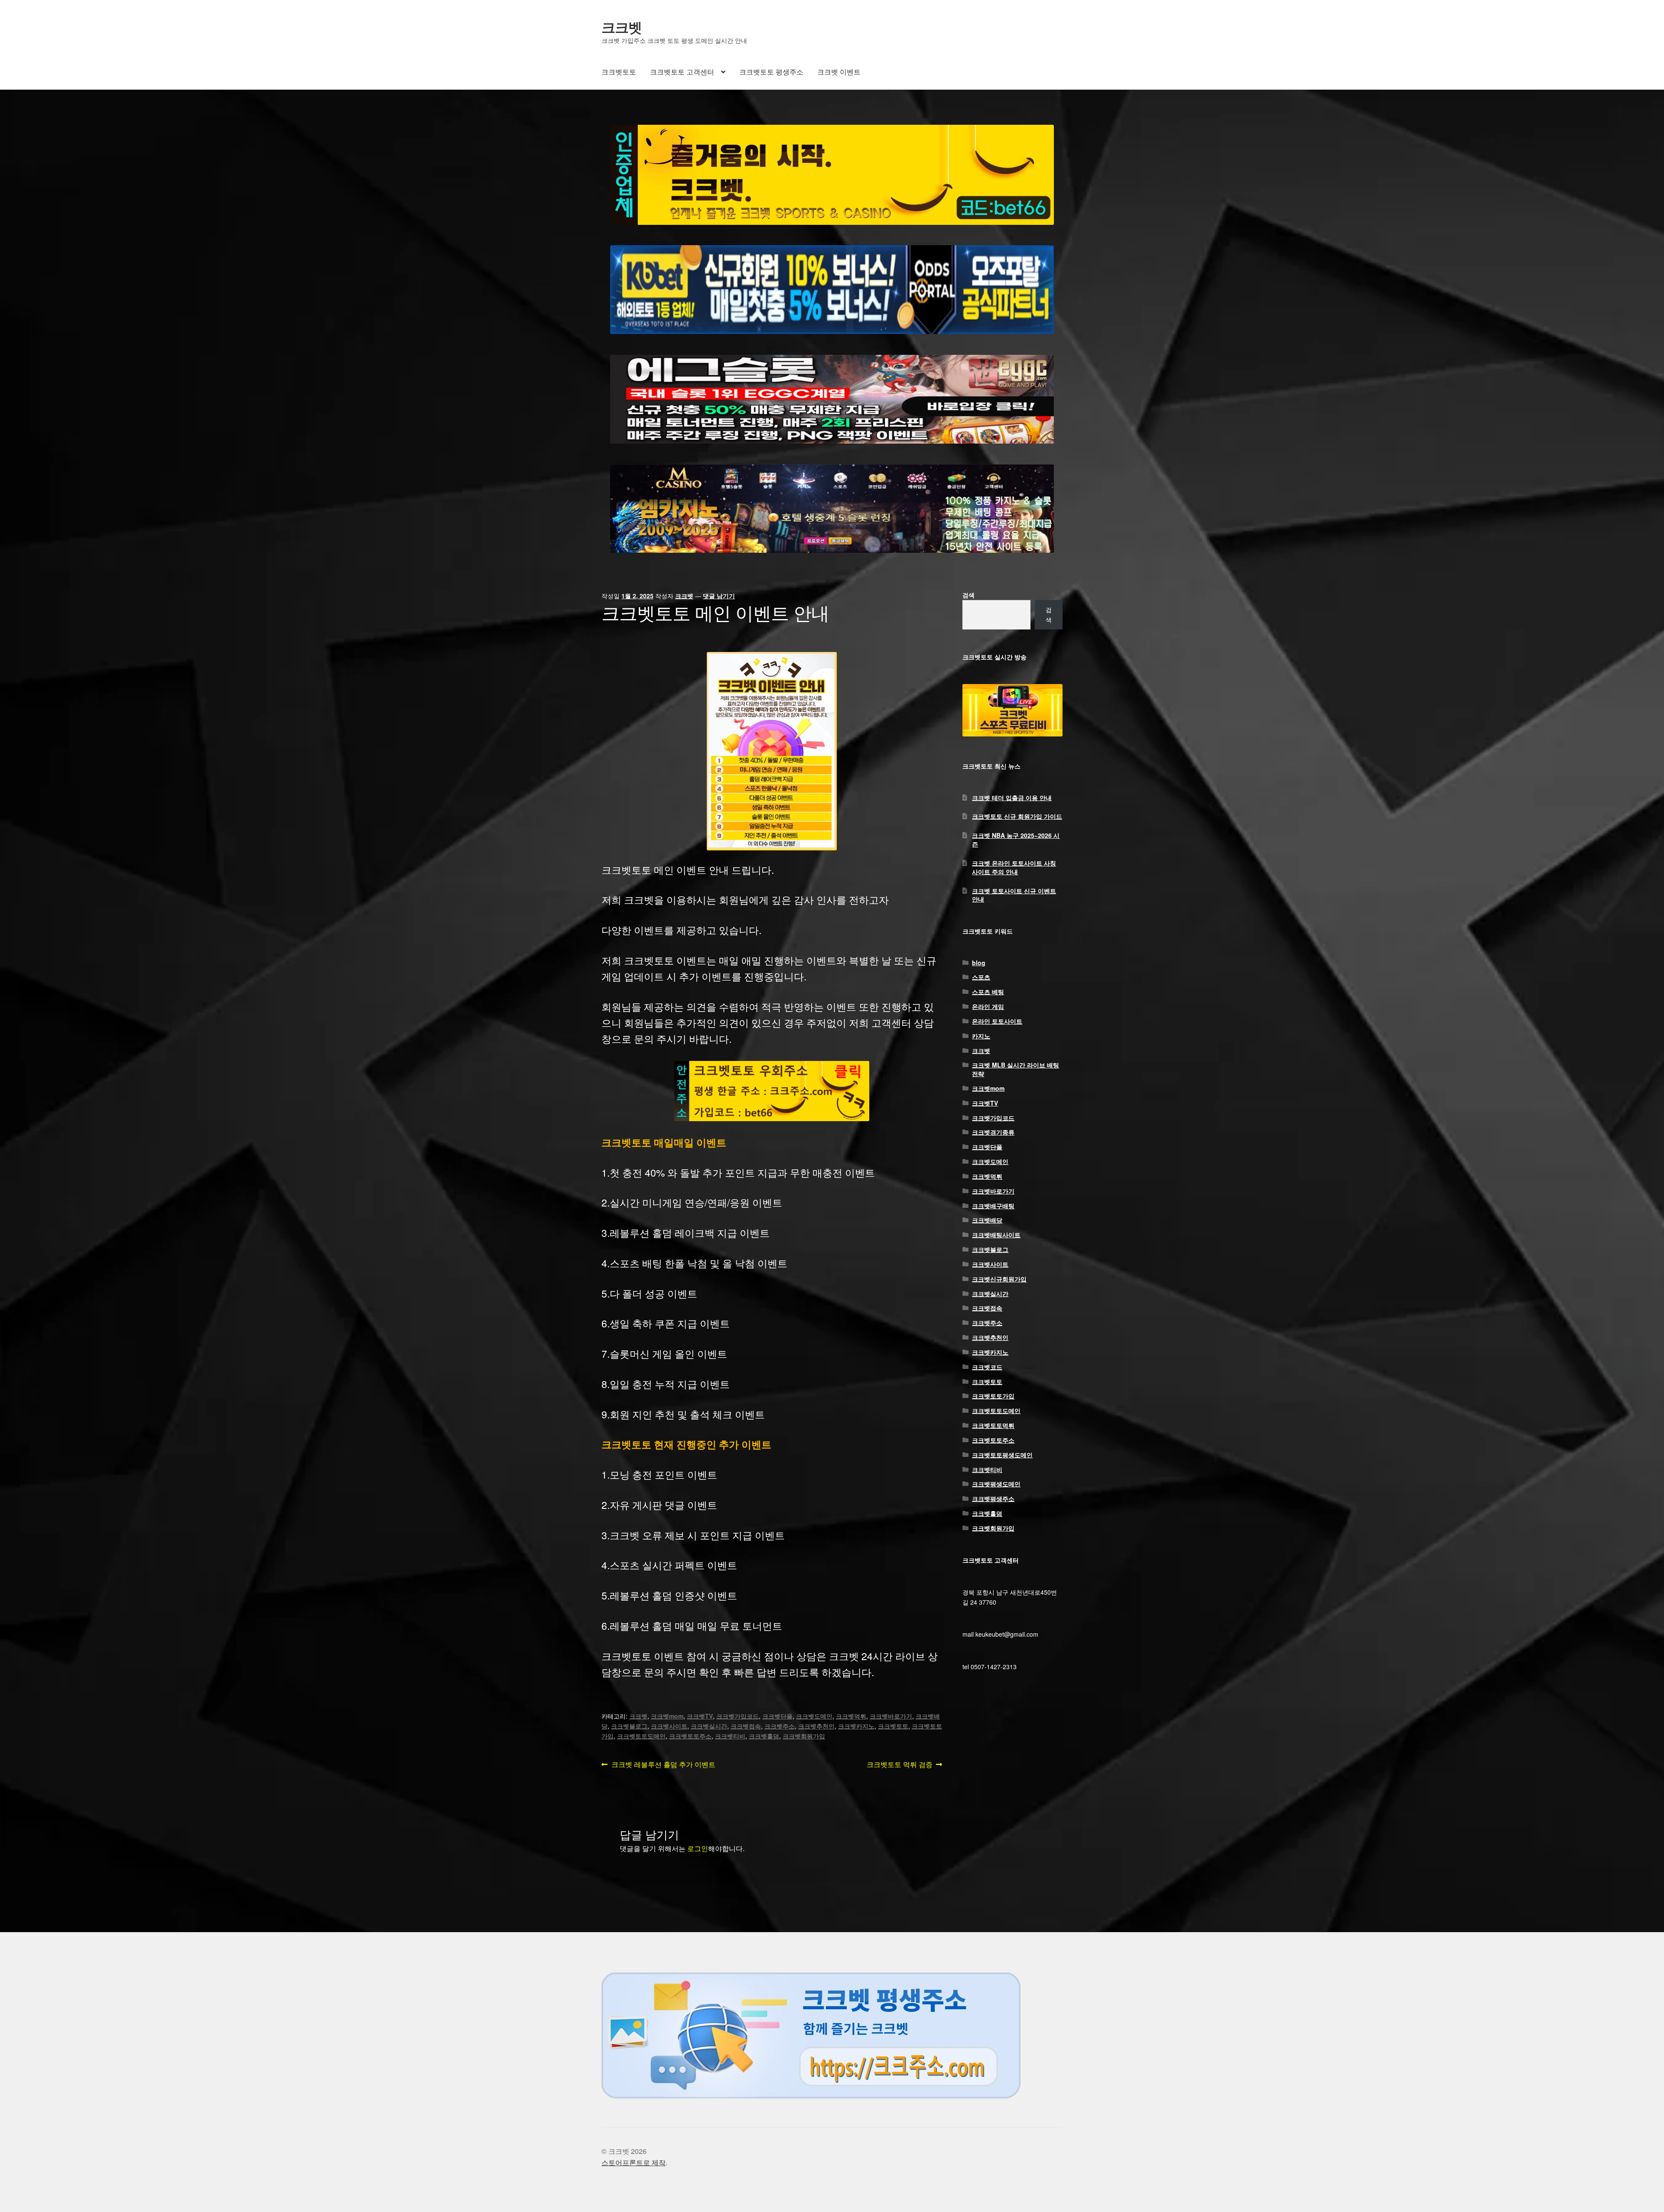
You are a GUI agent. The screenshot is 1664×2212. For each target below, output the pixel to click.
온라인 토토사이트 (997, 1021)
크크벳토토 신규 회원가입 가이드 (1017, 816)
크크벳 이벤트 (839, 72)
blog (979, 963)
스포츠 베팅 (988, 992)
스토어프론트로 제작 (634, 2162)
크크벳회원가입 (804, 1736)
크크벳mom (667, 1716)
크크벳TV (700, 1716)
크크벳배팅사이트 (996, 1235)
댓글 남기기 (719, 596)
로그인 (698, 1848)
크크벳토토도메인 (641, 1736)
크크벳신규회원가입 (999, 1279)
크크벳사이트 (669, 1726)
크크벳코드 (987, 1367)
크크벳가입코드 (738, 1716)
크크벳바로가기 (891, 1716)
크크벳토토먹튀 (993, 1425)
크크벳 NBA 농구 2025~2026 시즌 (1016, 840)
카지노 (981, 1036)
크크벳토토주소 (690, 1736)
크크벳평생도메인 (996, 1484)
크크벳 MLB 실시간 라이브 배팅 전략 (1016, 1069)
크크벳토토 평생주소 (771, 72)
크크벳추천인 (816, 1726)
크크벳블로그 (629, 1726)
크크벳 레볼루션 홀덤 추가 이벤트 (663, 1765)
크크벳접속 (746, 1726)
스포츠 (981, 977)
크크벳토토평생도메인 (1002, 1455)
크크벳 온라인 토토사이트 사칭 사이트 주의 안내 (1014, 867)
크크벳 (622, 27)
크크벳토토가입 (993, 1396)
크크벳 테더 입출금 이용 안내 (1012, 798)
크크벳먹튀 (851, 1716)
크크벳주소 (780, 1726)
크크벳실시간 (709, 1726)
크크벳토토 (619, 72)
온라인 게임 (988, 1006)
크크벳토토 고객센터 (682, 72)
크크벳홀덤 (764, 1736)
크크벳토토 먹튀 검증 (900, 1765)
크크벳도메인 (814, 1716)
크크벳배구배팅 (993, 1206)
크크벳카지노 (856, 1726)
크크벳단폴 (777, 1716)
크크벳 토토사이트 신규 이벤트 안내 (1014, 895)
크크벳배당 (987, 1220)
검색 (968, 595)
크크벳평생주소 (993, 1498)
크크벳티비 (730, 1736)
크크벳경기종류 (993, 1132)
